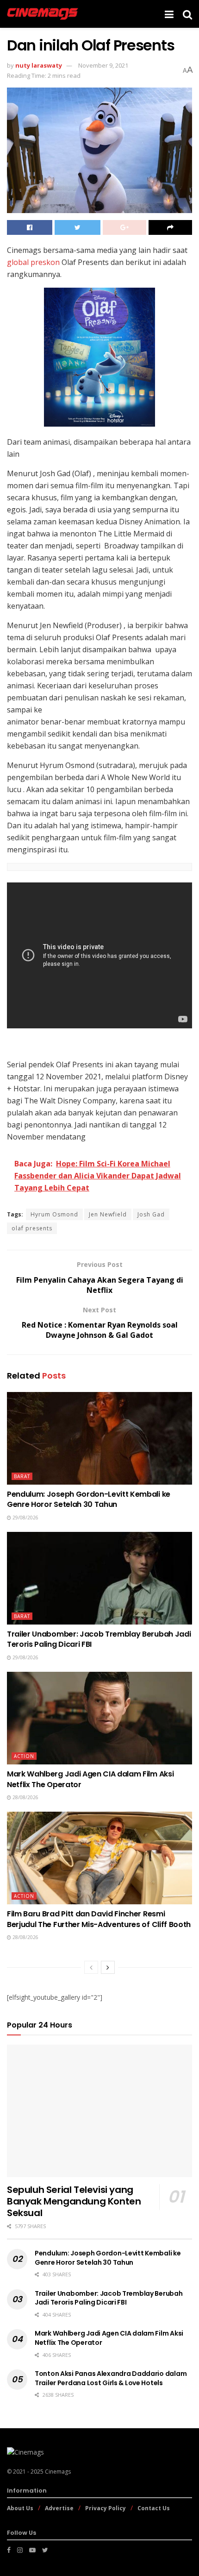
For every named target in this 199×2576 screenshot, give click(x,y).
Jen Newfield (108, 1214)
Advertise (59, 2508)
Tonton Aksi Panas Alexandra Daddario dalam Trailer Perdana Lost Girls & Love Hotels (111, 2378)
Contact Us (154, 2508)
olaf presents (32, 1228)
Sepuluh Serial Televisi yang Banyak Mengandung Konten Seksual (74, 2201)
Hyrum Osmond (54, 1214)
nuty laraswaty (39, 65)
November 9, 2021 (103, 65)
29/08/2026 (25, 1518)
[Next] (108, 1967)
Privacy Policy (106, 2508)
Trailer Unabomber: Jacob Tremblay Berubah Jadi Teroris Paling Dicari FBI (99, 1639)
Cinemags (58, 2472)
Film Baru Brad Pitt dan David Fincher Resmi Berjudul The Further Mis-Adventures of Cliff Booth (99, 1919)
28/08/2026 (25, 1797)
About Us (20, 2508)
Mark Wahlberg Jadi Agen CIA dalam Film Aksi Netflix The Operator (90, 1779)
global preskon (33, 262)
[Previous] (91, 1967)
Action (24, 1756)
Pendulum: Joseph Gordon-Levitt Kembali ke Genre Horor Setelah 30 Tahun (89, 1499)
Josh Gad (151, 1214)
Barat (22, 1476)
